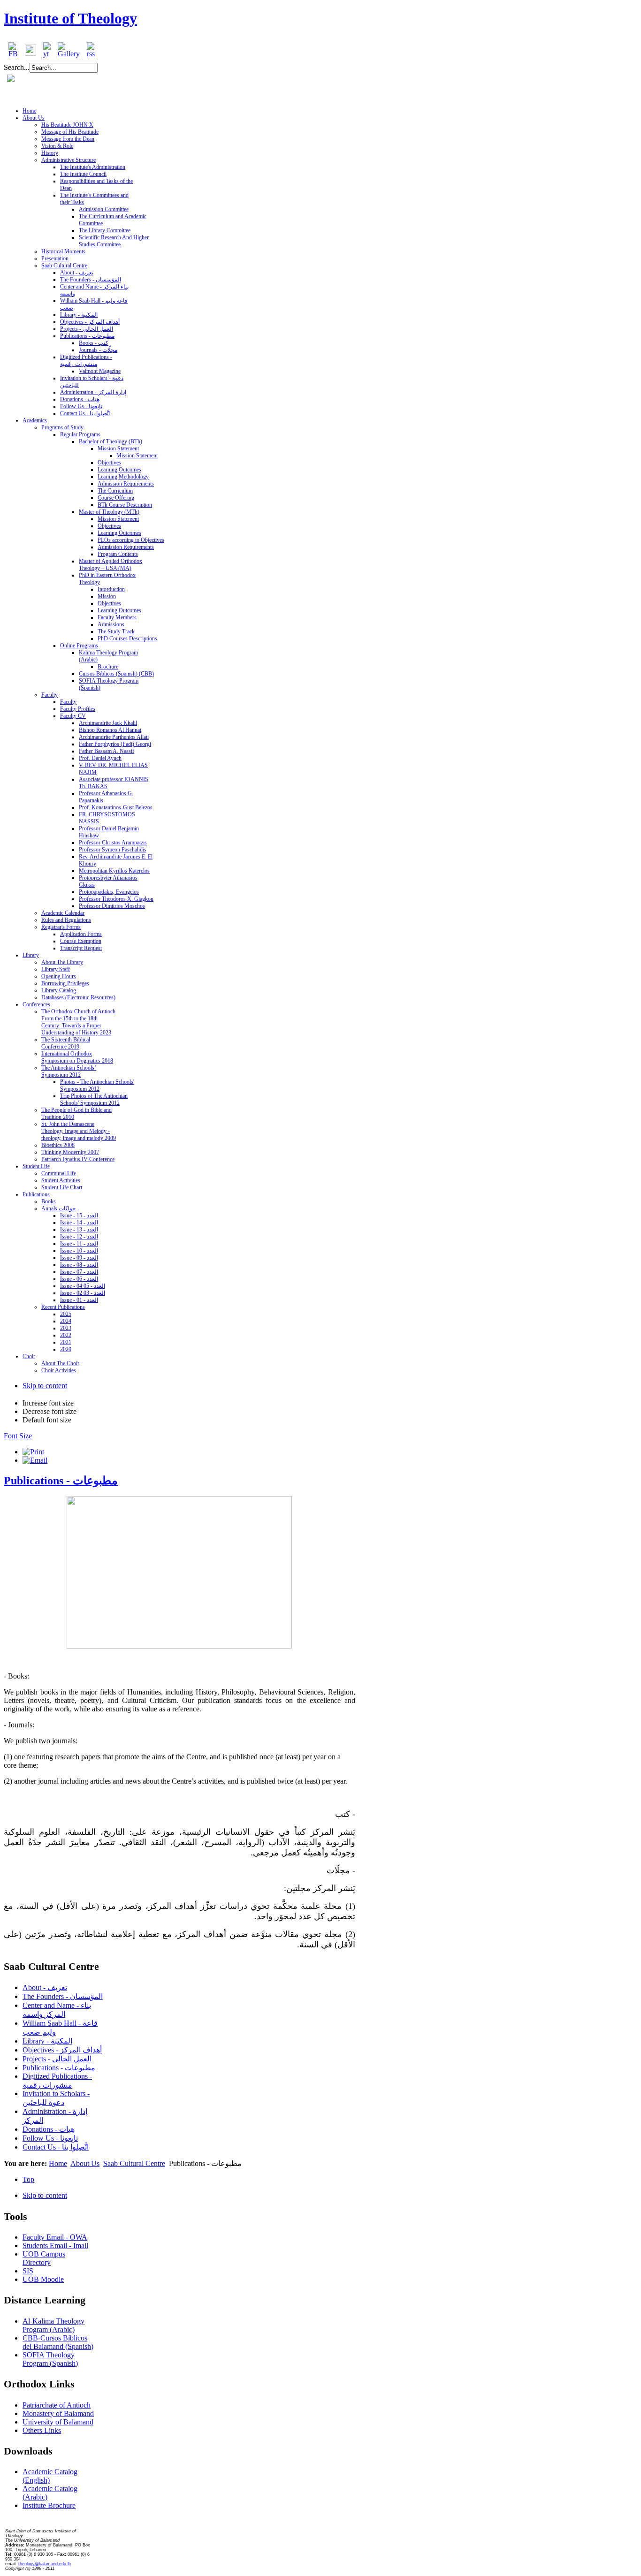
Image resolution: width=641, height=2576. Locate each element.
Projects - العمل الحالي (57, 2059)
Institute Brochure (49, 2505)
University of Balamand (58, 2422)
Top (28, 2179)
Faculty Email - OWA (55, 2237)
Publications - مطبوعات (61, 1481)
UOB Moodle (43, 2279)
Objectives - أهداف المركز (62, 2050)
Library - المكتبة (47, 2041)
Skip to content (45, 1386)
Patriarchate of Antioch (57, 2405)
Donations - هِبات (49, 2129)
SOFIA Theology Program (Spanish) (50, 2359)
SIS (28, 2271)
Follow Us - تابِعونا (50, 2138)
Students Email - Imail (55, 2245)
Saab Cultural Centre (134, 2163)
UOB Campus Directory (44, 2258)
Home (58, 2163)
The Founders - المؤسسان (63, 1996)
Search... (17, 67)
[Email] (35, 1460)
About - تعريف (45, 1987)
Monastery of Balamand (58, 2413)
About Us (85, 2163)
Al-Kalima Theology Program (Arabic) (53, 2325)
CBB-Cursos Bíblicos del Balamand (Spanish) (58, 2342)
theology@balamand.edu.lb (45, 2564)
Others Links (42, 2430)
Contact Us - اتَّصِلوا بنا (56, 2147)
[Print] (33, 1452)
